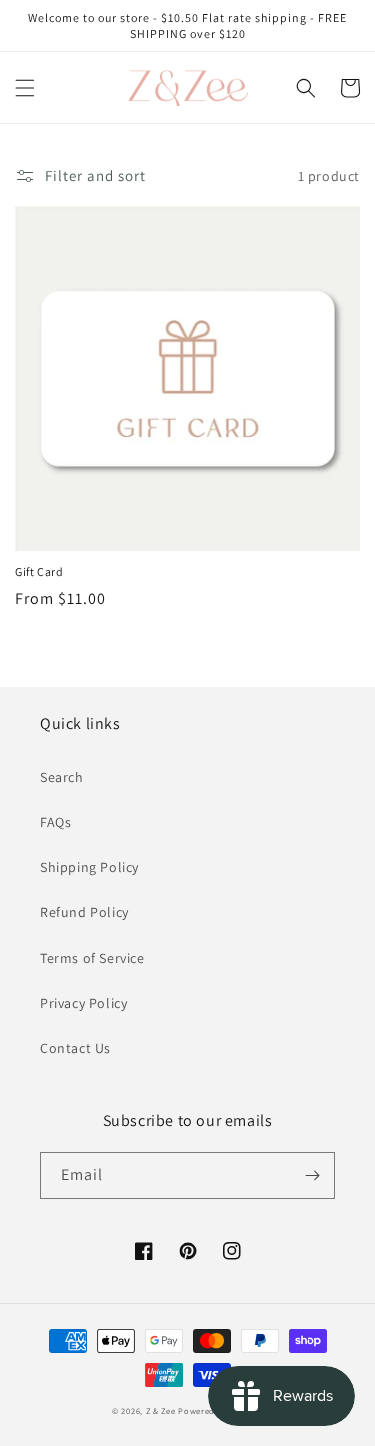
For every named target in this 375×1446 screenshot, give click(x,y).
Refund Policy (84, 912)
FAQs (55, 822)
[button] (25, 88)
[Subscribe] (312, 1175)
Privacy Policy (83, 1003)
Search (62, 777)
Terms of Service (92, 958)
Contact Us (75, 1048)
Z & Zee (161, 1410)
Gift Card (39, 571)
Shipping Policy (89, 867)
